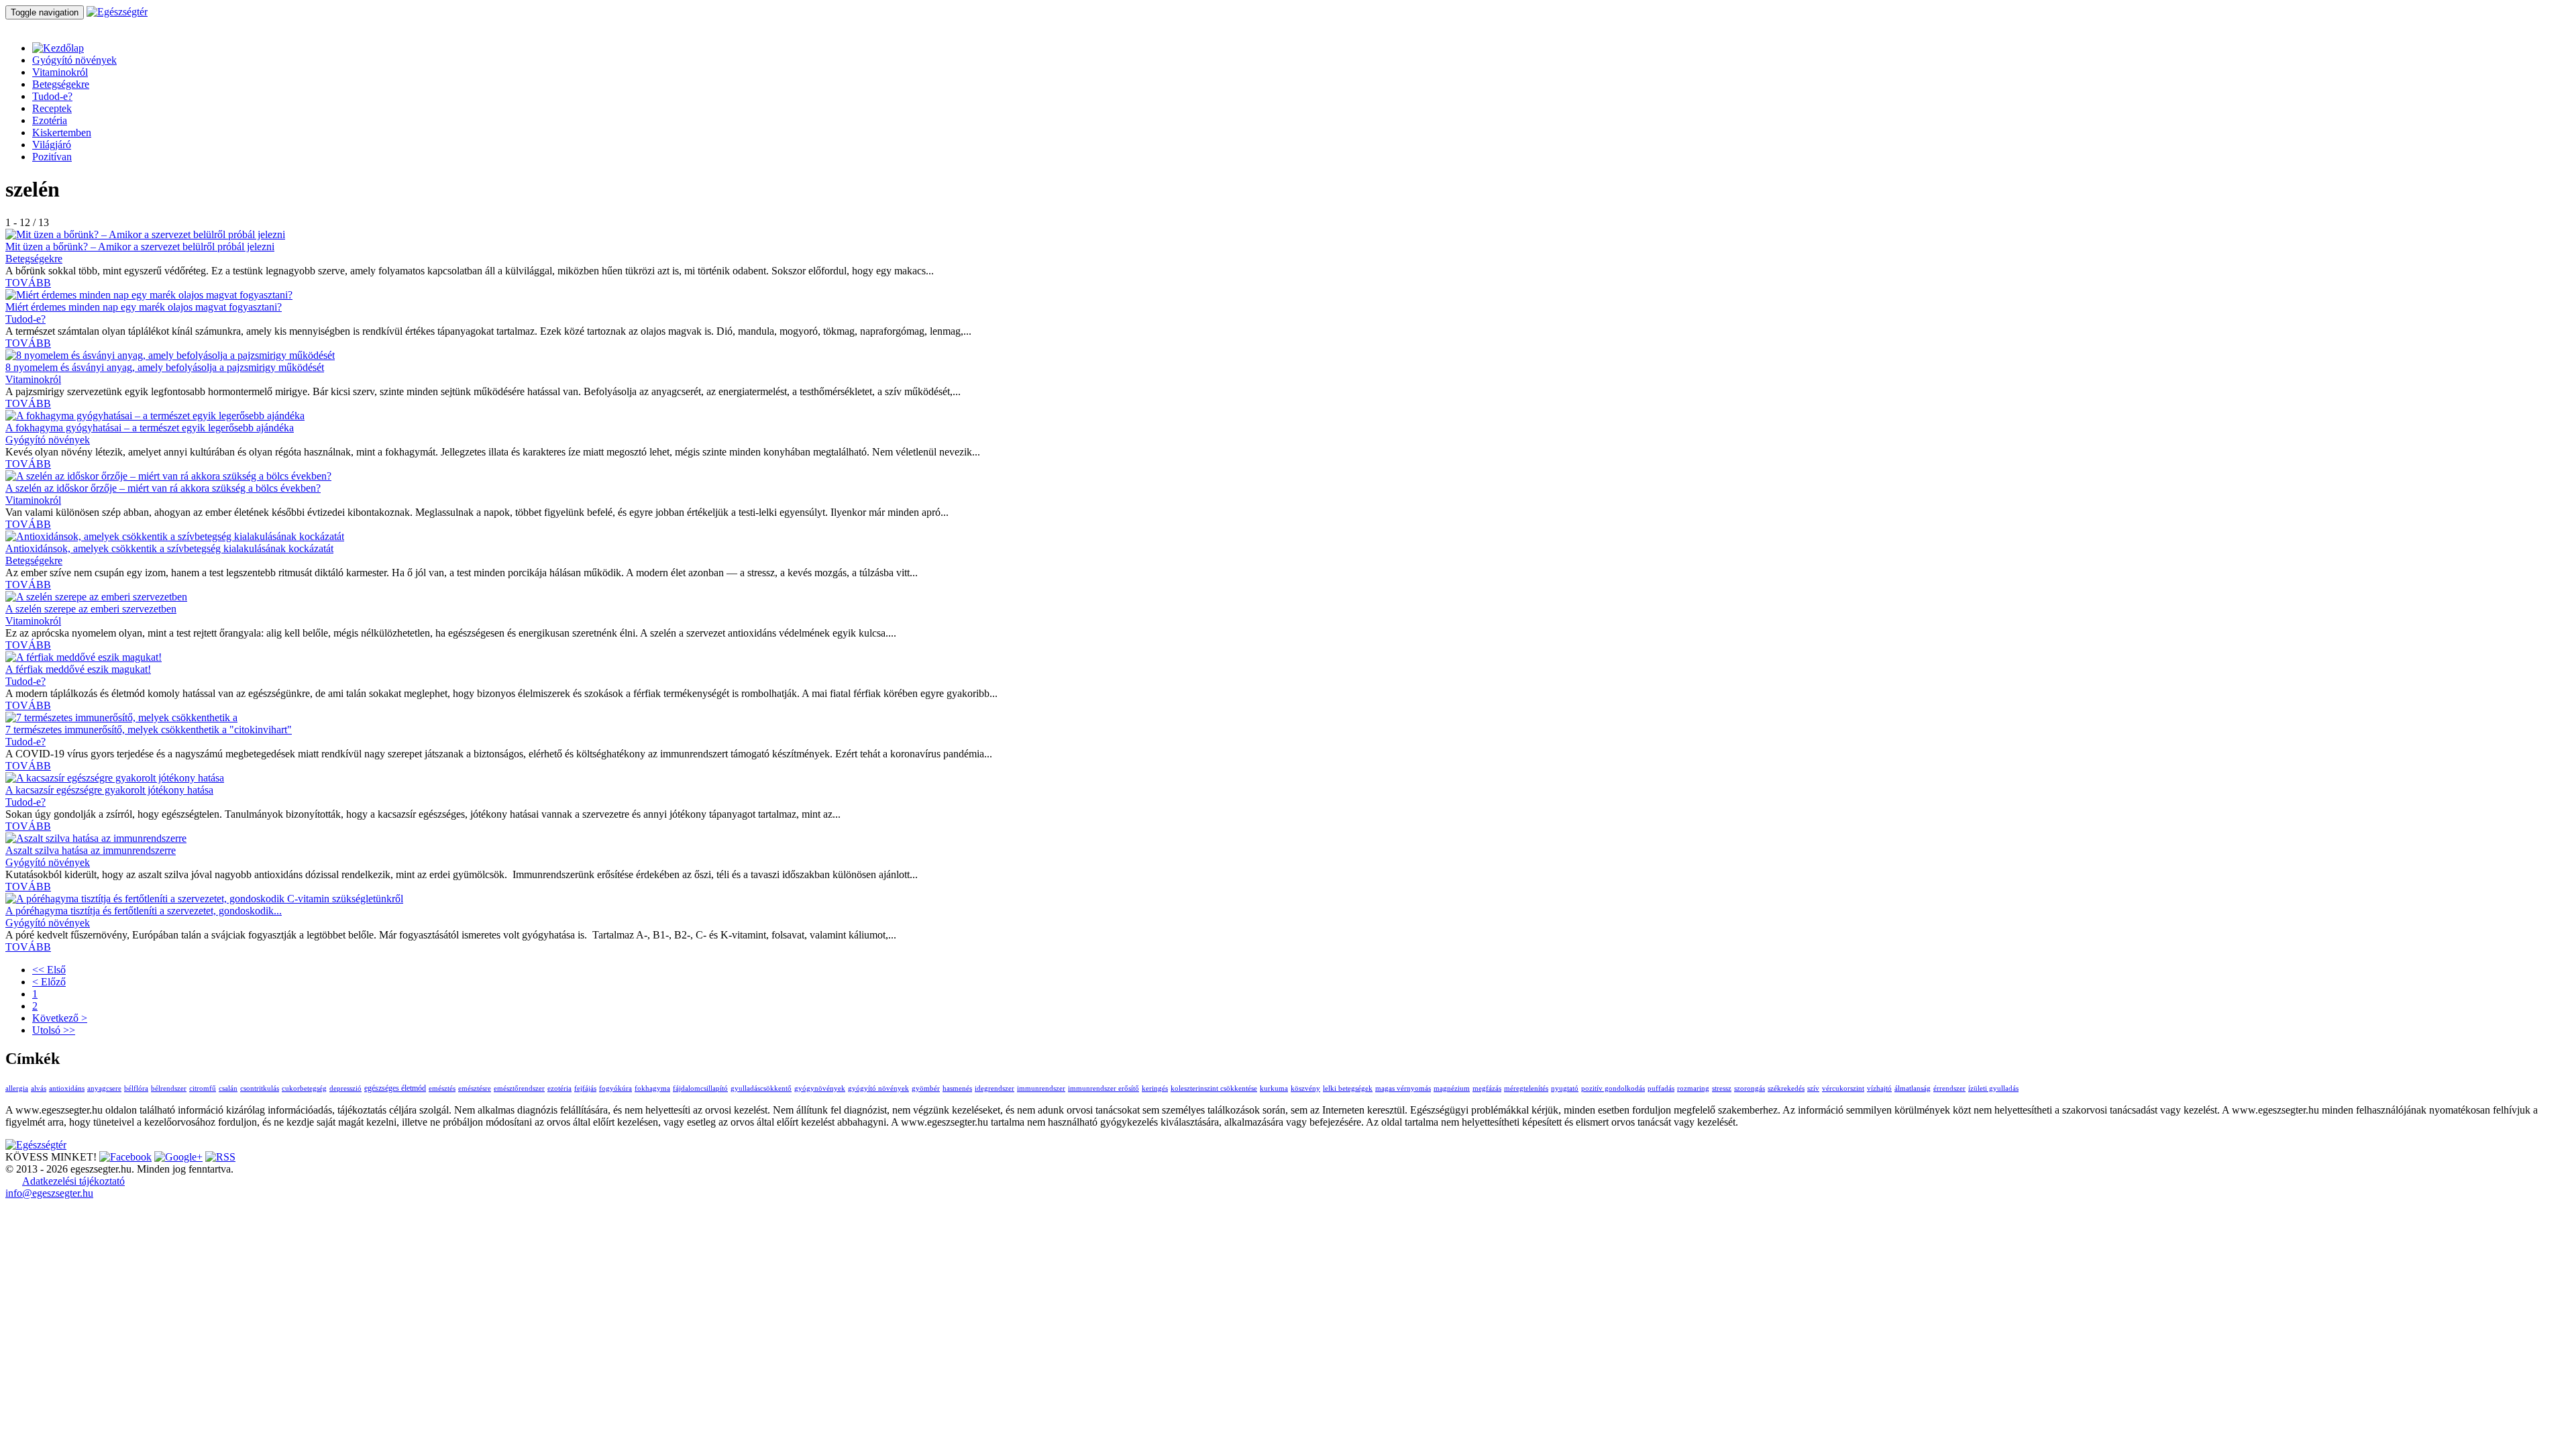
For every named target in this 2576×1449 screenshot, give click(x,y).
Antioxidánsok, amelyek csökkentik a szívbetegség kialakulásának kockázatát (169, 548)
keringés (1155, 1088)
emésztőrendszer (519, 1088)
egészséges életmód (395, 1088)
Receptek (52, 108)
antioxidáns (67, 1088)
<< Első (49, 970)
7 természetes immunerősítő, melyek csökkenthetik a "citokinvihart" (149, 730)
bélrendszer (169, 1088)
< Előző (49, 982)
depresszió (345, 1088)
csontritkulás (260, 1088)
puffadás (1661, 1088)
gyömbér (926, 1088)
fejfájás (585, 1088)
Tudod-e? (52, 96)
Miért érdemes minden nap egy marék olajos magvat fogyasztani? (144, 307)
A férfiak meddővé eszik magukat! (78, 669)
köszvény (1305, 1088)
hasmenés (957, 1088)
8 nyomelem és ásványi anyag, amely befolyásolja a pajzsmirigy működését (165, 367)
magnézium (1452, 1088)
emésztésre (475, 1088)
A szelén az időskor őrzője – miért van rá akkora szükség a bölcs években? (163, 488)
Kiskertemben (62, 132)
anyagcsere (104, 1088)
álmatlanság (1913, 1088)
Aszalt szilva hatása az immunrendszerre (91, 850)
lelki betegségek (1348, 1088)
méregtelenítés (1526, 1088)
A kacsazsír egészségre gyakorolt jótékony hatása (109, 790)
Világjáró (52, 145)
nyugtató (1565, 1088)
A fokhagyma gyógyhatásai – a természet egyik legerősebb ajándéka (150, 428)
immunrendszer (1041, 1088)
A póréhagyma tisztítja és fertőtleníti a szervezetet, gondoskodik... (144, 911)
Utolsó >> (54, 1030)
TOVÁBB (28, 283)
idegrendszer (995, 1088)
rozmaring (1693, 1088)
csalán (228, 1088)
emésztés (442, 1088)
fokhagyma (652, 1088)
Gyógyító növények (74, 60)
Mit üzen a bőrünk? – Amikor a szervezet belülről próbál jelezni (140, 247)
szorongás (1750, 1088)
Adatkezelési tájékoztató (73, 1181)
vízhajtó (1879, 1088)
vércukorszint (1843, 1088)
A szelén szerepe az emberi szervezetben (91, 609)
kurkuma (1274, 1088)
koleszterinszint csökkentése (1214, 1088)
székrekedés (1786, 1088)
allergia (17, 1088)
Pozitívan (52, 157)
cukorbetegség (304, 1088)
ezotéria (559, 1088)
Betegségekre (61, 84)
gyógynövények (820, 1088)
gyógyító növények (878, 1088)
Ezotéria (50, 120)
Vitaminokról (60, 72)
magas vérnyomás (1403, 1088)
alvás (39, 1088)
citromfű (203, 1088)
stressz (1722, 1088)
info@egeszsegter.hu (49, 1193)
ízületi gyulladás (1993, 1088)
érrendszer (1949, 1088)
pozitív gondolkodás (1613, 1088)
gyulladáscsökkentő (761, 1088)
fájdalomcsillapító (700, 1088)
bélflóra (136, 1088)
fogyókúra (615, 1088)
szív (1813, 1088)
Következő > (60, 1018)
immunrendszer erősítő (1104, 1088)
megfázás (1487, 1088)
